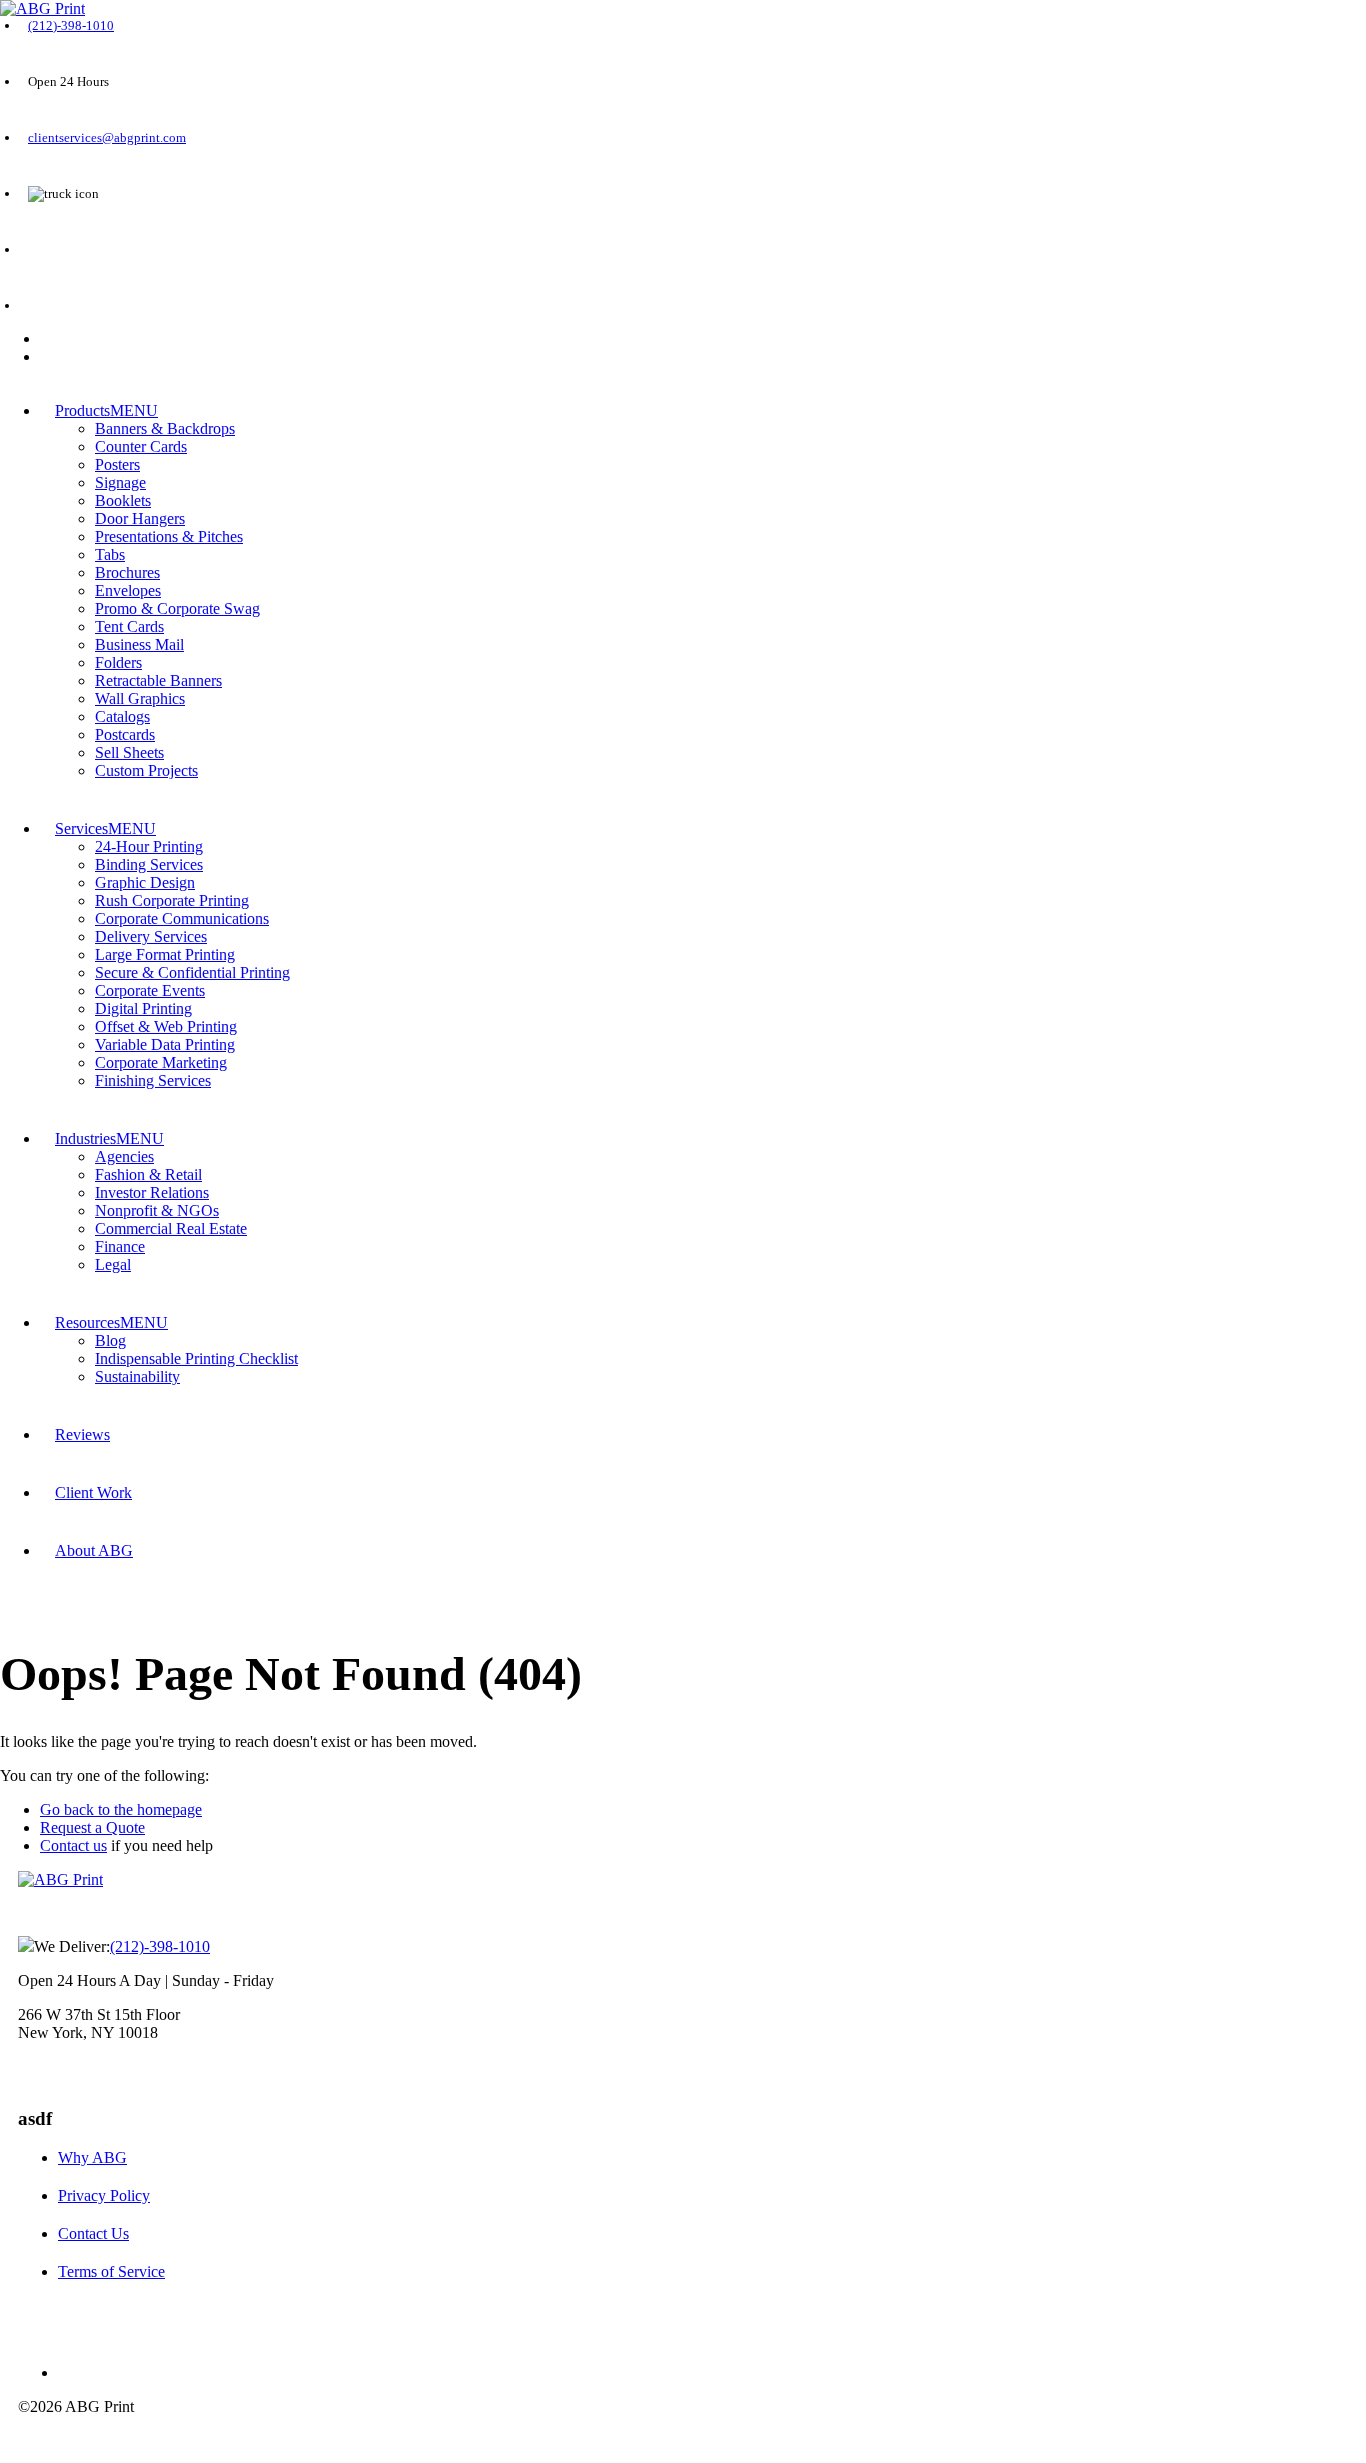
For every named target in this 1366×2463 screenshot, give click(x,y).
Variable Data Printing (165, 1044)
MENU (134, 410)
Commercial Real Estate (171, 1228)
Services (81, 828)
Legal (113, 1264)
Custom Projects (146, 770)
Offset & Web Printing (166, 1026)
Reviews (82, 1434)
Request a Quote (92, 1827)
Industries (85, 1138)
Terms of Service (111, 2271)
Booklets (123, 500)
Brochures (127, 572)
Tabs (110, 554)
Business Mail (139, 644)
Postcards (125, 734)
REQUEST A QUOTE (85, 250)
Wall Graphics (140, 698)
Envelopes (128, 590)
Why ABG (92, 2157)
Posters (117, 464)
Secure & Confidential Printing (192, 972)
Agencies (124, 1156)
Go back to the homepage (121, 1809)
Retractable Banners (158, 680)
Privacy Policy (104, 2195)
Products (82, 410)
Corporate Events (150, 990)
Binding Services (149, 864)
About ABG (94, 1550)
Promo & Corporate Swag (177, 608)
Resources (87, 1322)
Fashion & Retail (148, 1174)
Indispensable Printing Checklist (196, 1358)
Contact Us (93, 2233)
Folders (118, 662)
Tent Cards (129, 626)
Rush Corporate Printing (172, 900)
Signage (120, 482)
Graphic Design (145, 882)
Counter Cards (141, 446)
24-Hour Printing (149, 846)
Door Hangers (140, 518)
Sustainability (137, 1376)
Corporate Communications (182, 918)
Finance (120, 1246)
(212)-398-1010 (71, 25)
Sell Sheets (129, 752)
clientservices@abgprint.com (107, 137)
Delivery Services (151, 936)
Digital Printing (143, 1008)
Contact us (73, 1845)
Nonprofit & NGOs (157, 1210)
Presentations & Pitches (169, 536)
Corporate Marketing (161, 1062)
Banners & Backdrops (165, 428)
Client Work (93, 1492)
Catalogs (122, 716)
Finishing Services (153, 1080)
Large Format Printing (165, 954)
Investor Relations (152, 1192)
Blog (110, 1340)
